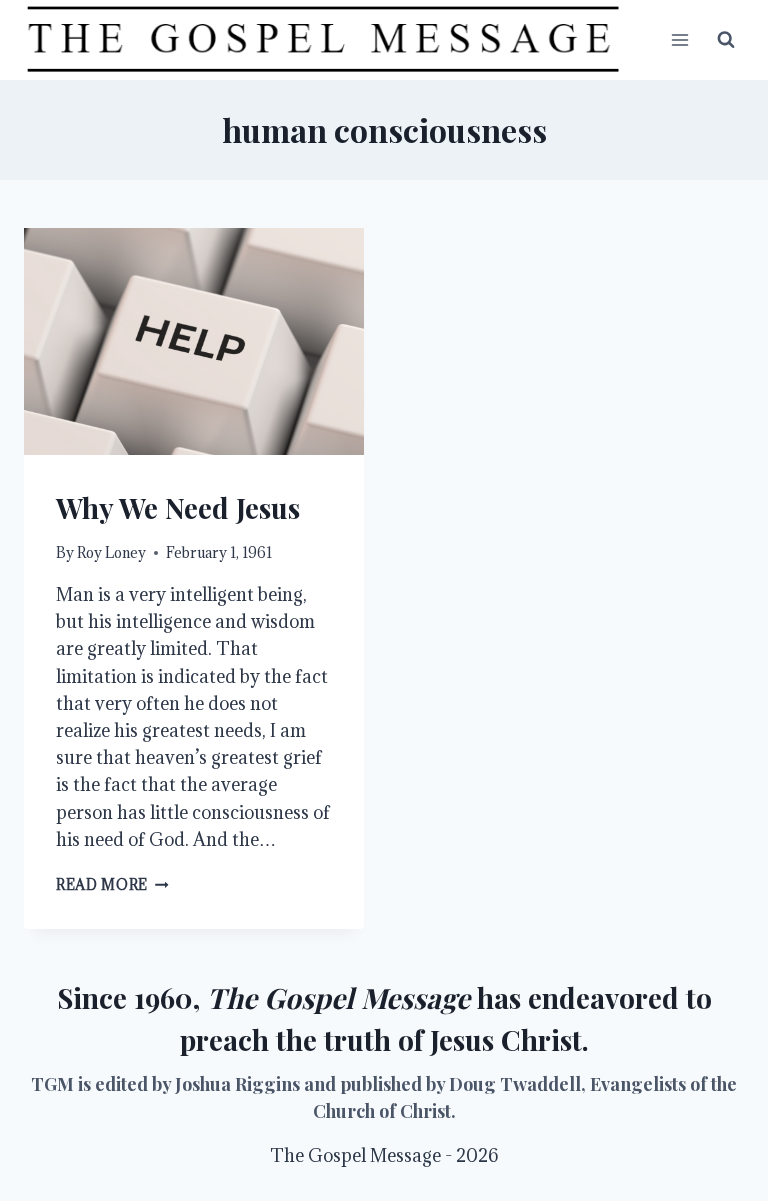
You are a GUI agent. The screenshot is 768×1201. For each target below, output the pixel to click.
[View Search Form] (726, 40)
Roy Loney (111, 552)
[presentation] (194, 341)
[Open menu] (679, 39)
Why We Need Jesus (178, 507)
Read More (112, 884)
